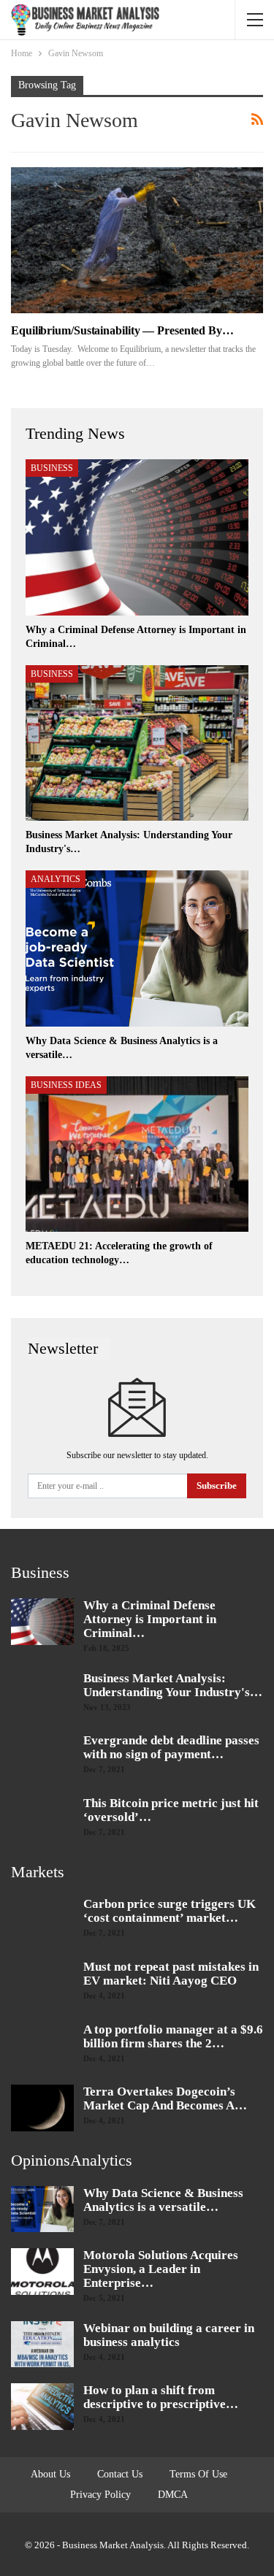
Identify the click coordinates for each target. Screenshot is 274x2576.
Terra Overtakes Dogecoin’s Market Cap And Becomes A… (165, 2098)
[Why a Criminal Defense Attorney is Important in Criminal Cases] (137, 537)
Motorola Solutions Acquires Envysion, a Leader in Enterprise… (161, 2269)
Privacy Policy (100, 2495)
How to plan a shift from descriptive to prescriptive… (161, 2397)
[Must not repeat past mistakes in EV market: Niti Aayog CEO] (42, 1983)
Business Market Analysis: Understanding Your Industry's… (173, 1685)
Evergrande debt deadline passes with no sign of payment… (171, 1747)
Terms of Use (198, 2474)
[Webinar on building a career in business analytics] (42, 2345)
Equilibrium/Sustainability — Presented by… (122, 330)
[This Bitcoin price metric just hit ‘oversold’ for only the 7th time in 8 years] (42, 1820)
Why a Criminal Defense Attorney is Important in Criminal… (150, 1619)
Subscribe (217, 1486)
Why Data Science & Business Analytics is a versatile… (163, 2200)
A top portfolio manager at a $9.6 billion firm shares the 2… (173, 2036)
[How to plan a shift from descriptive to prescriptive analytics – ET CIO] (42, 2407)
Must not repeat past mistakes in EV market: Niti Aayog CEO (171, 1974)
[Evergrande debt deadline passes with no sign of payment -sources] (42, 1757)
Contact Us (120, 2474)
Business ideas (66, 1085)
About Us (50, 2474)
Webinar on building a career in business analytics (169, 2335)
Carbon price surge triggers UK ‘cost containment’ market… (170, 1911)
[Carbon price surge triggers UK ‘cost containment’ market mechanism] (42, 1920)
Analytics (56, 879)
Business (52, 468)
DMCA (173, 2495)
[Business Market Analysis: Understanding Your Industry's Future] (137, 743)
